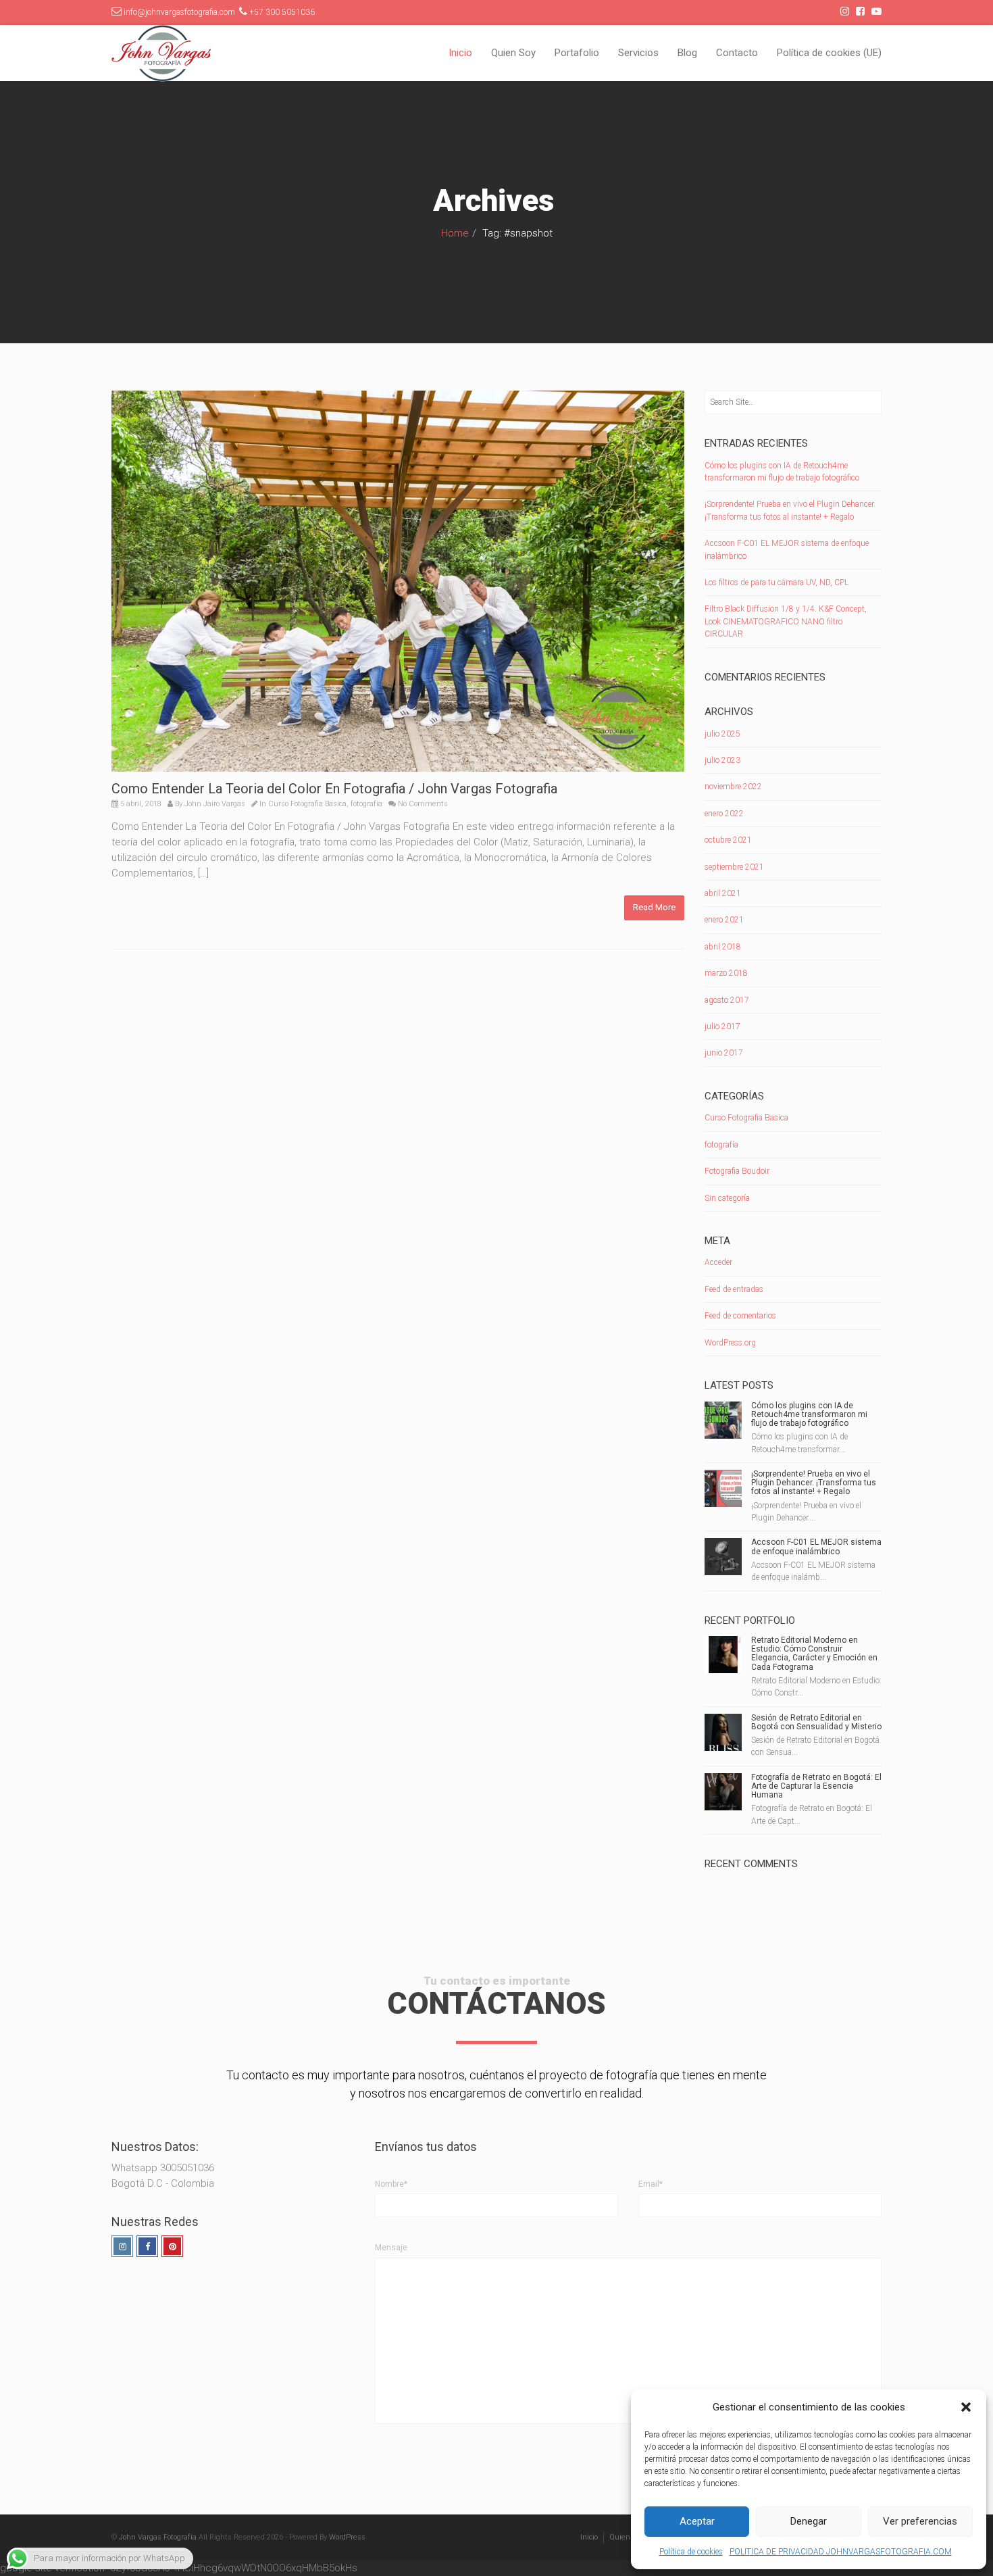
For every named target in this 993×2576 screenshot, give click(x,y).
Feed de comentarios (740, 1316)
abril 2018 (723, 947)
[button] (966, 2407)
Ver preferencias (920, 2521)
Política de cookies (691, 2552)
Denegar (809, 2521)
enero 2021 (724, 920)
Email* (651, 2184)
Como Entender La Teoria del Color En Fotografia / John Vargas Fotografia (334, 789)
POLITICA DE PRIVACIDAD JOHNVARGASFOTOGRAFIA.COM (841, 2552)
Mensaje (391, 2248)
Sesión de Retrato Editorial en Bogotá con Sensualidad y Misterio (816, 1722)
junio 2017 (724, 1053)
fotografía (366, 804)
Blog (687, 53)
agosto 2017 (727, 1000)
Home (455, 233)
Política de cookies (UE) (829, 53)
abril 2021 (723, 893)
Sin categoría (727, 1198)
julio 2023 (722, 760)
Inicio (460, 53)
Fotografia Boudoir (737, 1171)
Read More (654, 907)
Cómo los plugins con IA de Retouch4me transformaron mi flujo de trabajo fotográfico (809, 1414)
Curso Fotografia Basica (307, 804)
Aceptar (697, 2521)
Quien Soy (513, 53)
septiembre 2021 (734, 867)
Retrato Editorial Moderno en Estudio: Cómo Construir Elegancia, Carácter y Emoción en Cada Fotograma (814, 1654)
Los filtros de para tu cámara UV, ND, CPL (776, 583)
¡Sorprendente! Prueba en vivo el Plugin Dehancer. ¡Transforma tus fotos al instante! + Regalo (814, 1483)
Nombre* (391, 2184)
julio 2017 (722, 1026)
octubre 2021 (728, 840)
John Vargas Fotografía (158, 2537)
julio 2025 (722, 734)
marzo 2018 (726, 973)
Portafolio (577, 53)
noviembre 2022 (733, 787)
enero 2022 (724, 814)
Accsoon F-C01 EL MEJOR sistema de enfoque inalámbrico (816, 1546)
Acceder (718, 1262)
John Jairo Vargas (215, 804)
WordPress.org (730, 1343)
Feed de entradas (734, 1289)
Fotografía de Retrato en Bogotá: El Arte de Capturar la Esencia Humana (816, 1786)
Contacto (737, 53)
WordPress (347, 2537)
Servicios (638, 53)
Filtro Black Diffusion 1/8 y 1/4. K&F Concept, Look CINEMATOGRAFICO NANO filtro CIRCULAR (786, 621)
